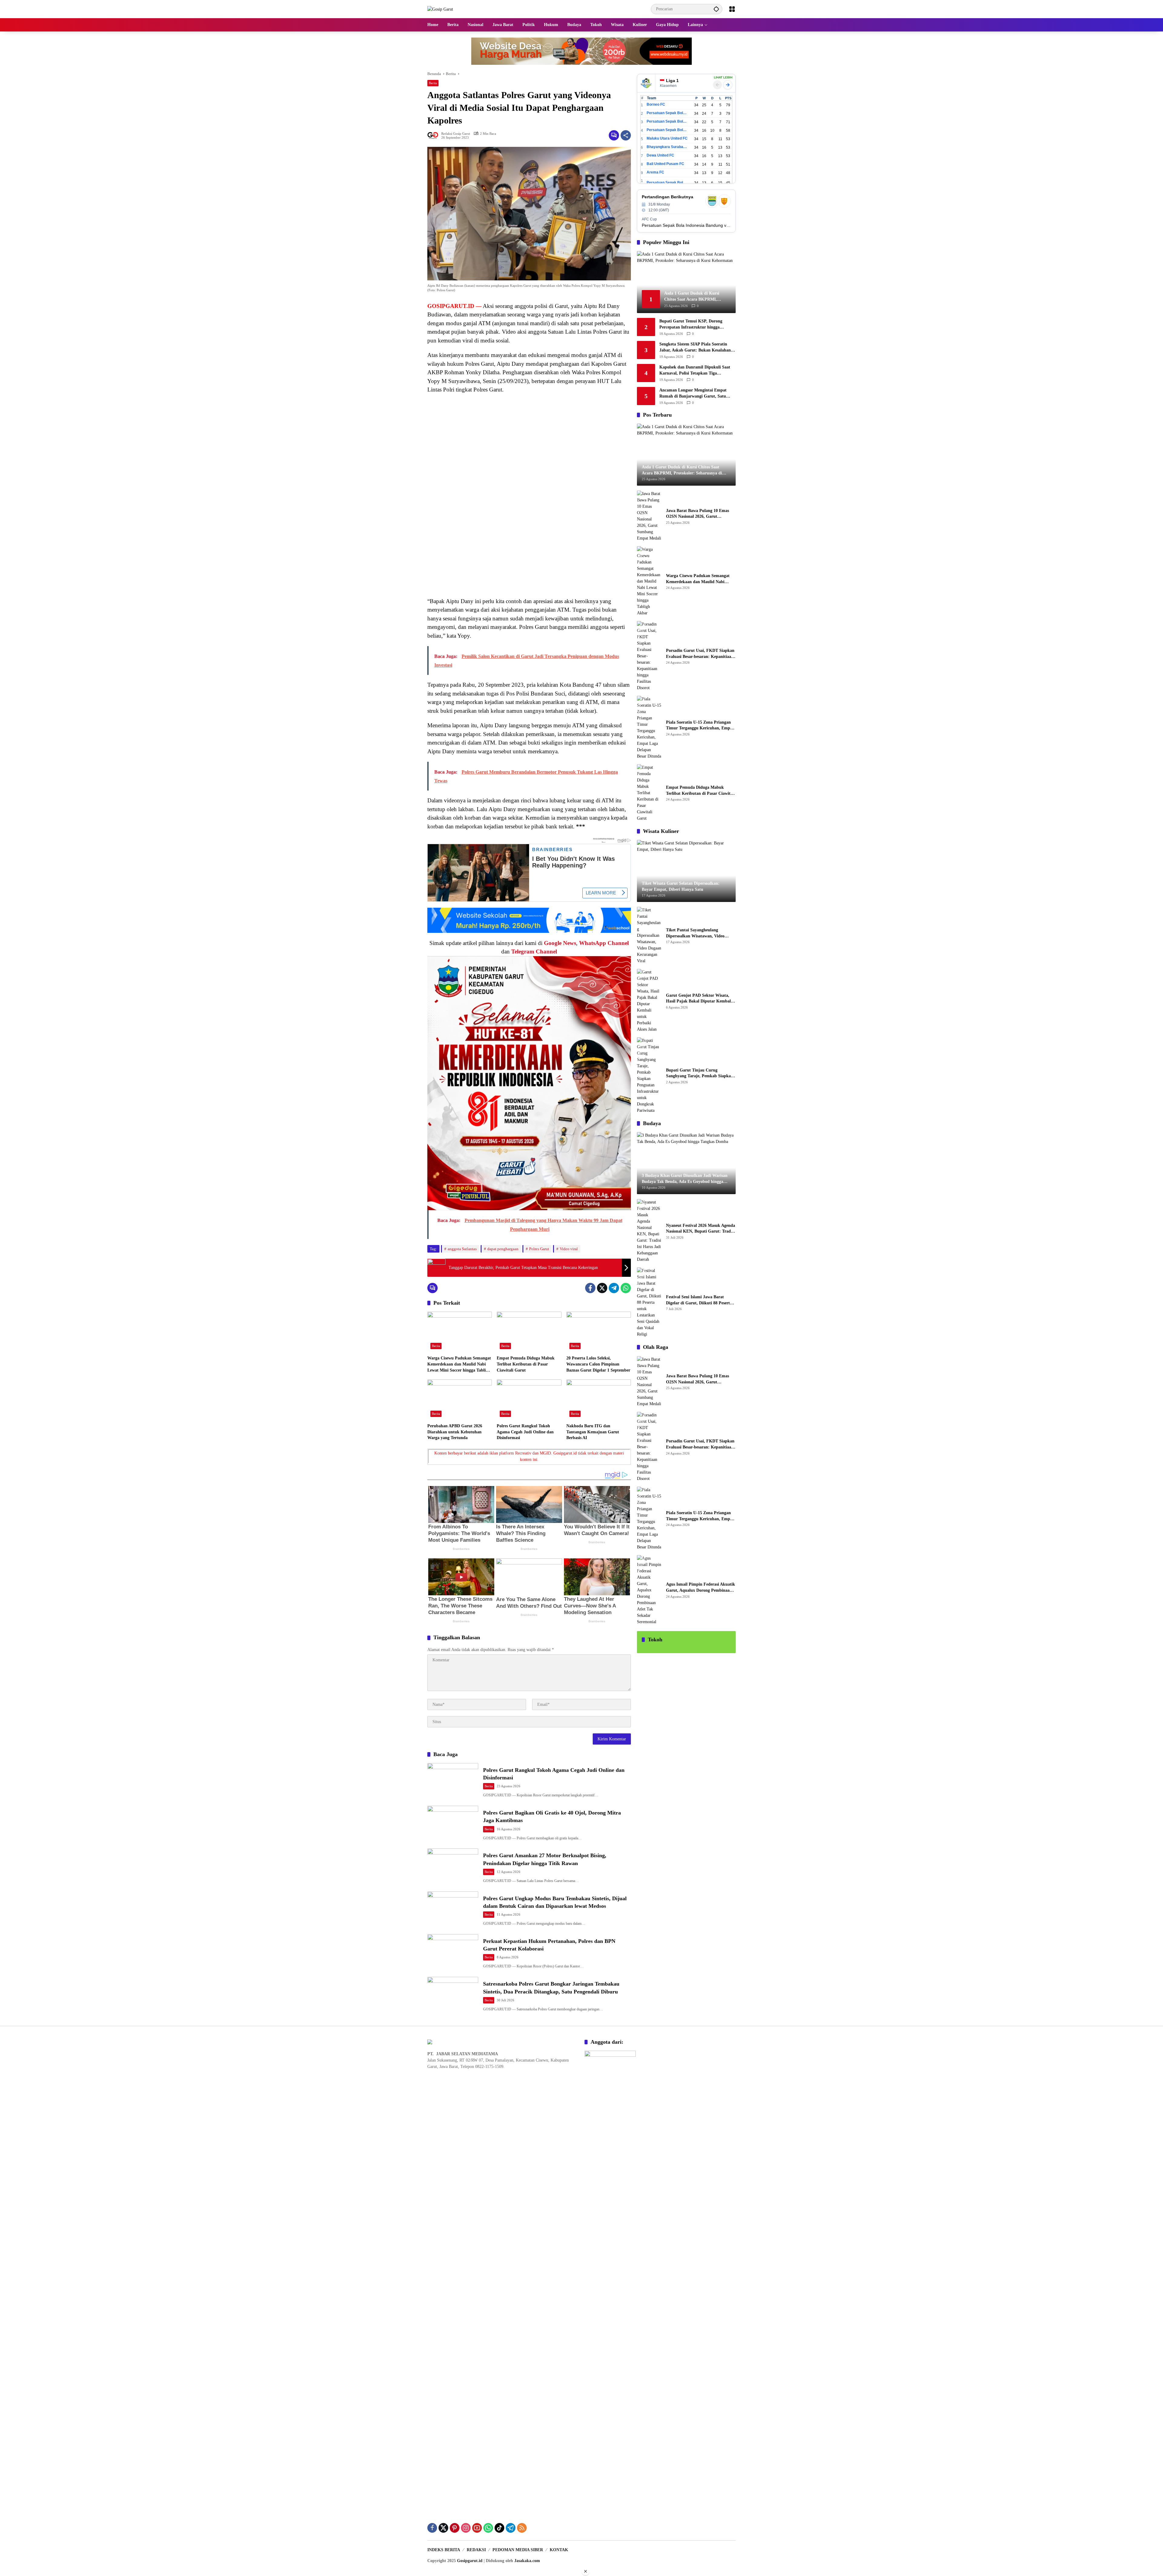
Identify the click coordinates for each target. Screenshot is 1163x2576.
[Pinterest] (455, 2528)
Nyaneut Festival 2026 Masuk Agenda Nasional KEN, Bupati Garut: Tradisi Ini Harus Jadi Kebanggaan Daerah (701, 1229)
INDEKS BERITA (444, 2550)
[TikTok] (499, 2528)
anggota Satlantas (462, 1249)
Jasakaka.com (527, 2561)
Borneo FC (656, 104)
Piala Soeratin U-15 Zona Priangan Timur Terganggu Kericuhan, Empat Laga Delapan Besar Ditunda (700, 726)
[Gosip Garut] (440, 9)
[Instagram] (466, 2528)
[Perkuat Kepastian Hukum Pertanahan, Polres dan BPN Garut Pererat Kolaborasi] (453, 1952)
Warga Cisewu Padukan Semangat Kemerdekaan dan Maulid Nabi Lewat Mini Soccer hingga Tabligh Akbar (459, 1364)
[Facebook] (590, 1288)
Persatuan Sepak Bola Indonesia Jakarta (667, 121)
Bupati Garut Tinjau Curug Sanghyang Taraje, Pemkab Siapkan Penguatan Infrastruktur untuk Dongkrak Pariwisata (700, 1073)
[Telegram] (614, 1288)
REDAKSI (476, 2550)
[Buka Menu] (732, 9)
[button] (716, 9)
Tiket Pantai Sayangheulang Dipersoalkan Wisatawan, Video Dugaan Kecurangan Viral (695, 933)
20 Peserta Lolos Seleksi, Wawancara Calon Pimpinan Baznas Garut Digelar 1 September (598, 1364)
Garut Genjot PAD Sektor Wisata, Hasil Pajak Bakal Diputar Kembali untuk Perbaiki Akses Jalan (699, 999)
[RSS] (522, 2528)
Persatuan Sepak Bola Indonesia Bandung (667, 113)
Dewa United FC (660, 155)
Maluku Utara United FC (667, 138)
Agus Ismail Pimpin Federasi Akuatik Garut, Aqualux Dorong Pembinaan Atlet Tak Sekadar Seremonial (701, 1588)
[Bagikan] (626, 135)
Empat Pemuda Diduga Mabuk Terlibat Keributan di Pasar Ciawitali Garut (526, 1364)
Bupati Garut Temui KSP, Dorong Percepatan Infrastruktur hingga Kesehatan (691, 324)
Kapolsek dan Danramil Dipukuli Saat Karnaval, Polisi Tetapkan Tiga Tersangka (695, 370)
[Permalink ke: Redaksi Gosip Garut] (434, 135)
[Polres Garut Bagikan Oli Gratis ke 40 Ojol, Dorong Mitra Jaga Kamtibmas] (453, 1824)
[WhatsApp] (626, 1288)
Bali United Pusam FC (665, 164)
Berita (433, 83)
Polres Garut (539, 1249)
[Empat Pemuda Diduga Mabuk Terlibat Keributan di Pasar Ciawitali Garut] (529, 1332)
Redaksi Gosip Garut (456, 134)
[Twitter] (602, 1288)
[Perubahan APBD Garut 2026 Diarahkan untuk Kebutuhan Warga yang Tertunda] (460, 1400)
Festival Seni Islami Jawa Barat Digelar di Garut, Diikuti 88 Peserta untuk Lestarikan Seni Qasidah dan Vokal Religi (699, 1300)
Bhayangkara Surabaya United (667, 147)
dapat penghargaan (503, 1249)
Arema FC (655, 172)
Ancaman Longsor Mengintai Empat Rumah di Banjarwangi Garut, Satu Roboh (693, 393)
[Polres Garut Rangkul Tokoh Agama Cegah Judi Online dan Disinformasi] (529, 1400)
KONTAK (559, 2550)
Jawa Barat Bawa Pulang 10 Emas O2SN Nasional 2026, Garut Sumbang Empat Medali (697, 514)
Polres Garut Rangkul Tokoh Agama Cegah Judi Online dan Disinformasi (525, 1432)
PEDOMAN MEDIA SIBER (518, 2550)
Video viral (569, 1249)
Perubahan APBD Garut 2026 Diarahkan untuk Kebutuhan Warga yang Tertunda (455, 1432)
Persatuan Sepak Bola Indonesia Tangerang (667, 183)
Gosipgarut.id (470, 2561)
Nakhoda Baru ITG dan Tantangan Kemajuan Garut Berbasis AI (593, 1432)
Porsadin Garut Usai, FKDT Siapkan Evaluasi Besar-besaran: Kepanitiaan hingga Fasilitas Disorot (700, 654)
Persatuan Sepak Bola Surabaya (667, 130)
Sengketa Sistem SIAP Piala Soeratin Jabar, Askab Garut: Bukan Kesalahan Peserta (695, 347)
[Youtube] (477, 2528)
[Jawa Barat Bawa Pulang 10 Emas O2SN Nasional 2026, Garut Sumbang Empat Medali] (649, 516)
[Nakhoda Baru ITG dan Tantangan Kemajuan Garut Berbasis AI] (599, 1400)
